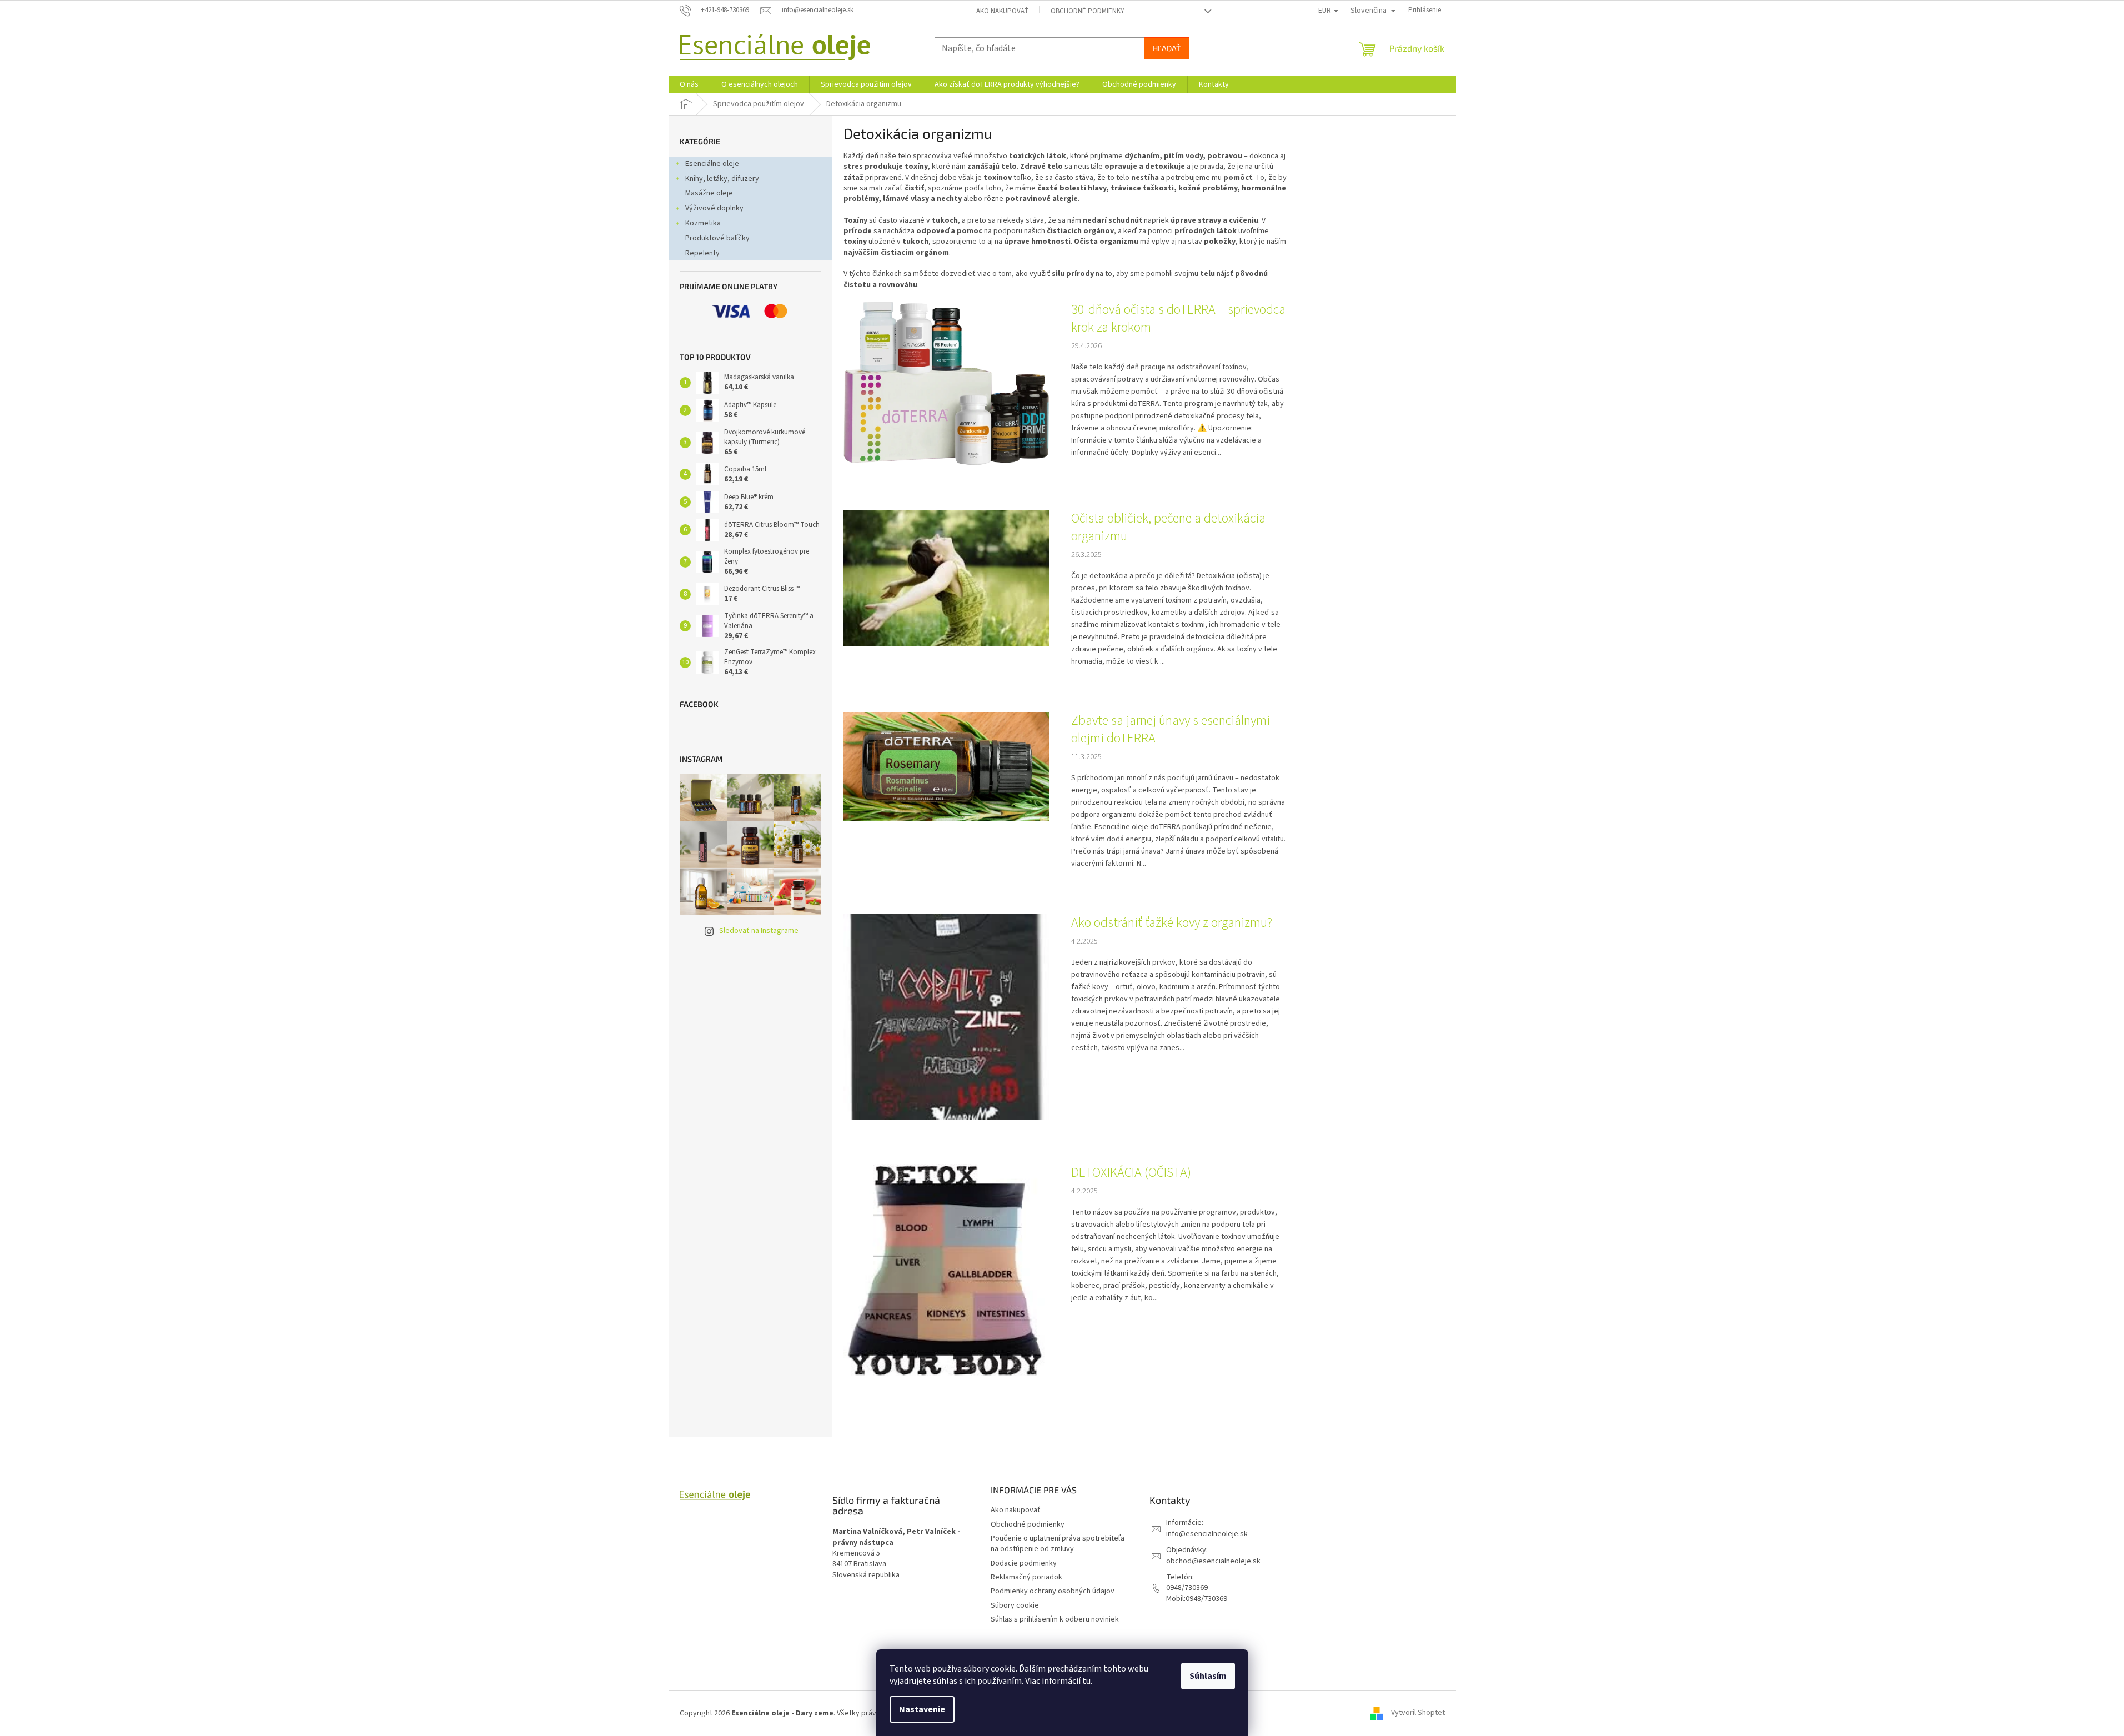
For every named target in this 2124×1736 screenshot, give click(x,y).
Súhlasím (1208, 1676)
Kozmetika (703, 223)
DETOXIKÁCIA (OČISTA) (1131, 1173)
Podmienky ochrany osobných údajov (1053, 1591)
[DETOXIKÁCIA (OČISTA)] (946, 1270)
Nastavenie (922, 1709)
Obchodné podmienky (1088, 11)
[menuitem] (689, 84)
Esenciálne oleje (712, 164)
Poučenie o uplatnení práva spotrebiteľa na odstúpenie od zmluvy (1058, 1544)
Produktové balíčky (717, 238)
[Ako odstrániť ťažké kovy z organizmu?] (946, 1016)
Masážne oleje (709, 193)
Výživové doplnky (714, 208)
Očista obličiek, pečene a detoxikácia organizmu (1168, 528)
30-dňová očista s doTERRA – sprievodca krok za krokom (1178, 319)
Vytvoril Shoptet (1418, 1713)
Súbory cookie (1015, 1605)
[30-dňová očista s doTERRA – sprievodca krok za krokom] (946, 383)
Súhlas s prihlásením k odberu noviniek (1055, 1619)
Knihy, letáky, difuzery (722, 179)
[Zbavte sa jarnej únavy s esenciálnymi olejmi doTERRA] (946, 766)
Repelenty (702, 253)
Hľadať (1167, 48)
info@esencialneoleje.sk (1207, 1534)
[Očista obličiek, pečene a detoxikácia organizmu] (946, 578)
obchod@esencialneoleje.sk (1213, 1561)
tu (1086, 1681)
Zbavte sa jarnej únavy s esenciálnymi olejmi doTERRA (1171, 730)
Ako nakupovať (1002, 11)
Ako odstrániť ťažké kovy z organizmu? (1172, 923)
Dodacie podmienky (1024, 1563)
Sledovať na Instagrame (759, 931)
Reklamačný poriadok (1026, 1577)
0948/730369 (1187, 1588)
